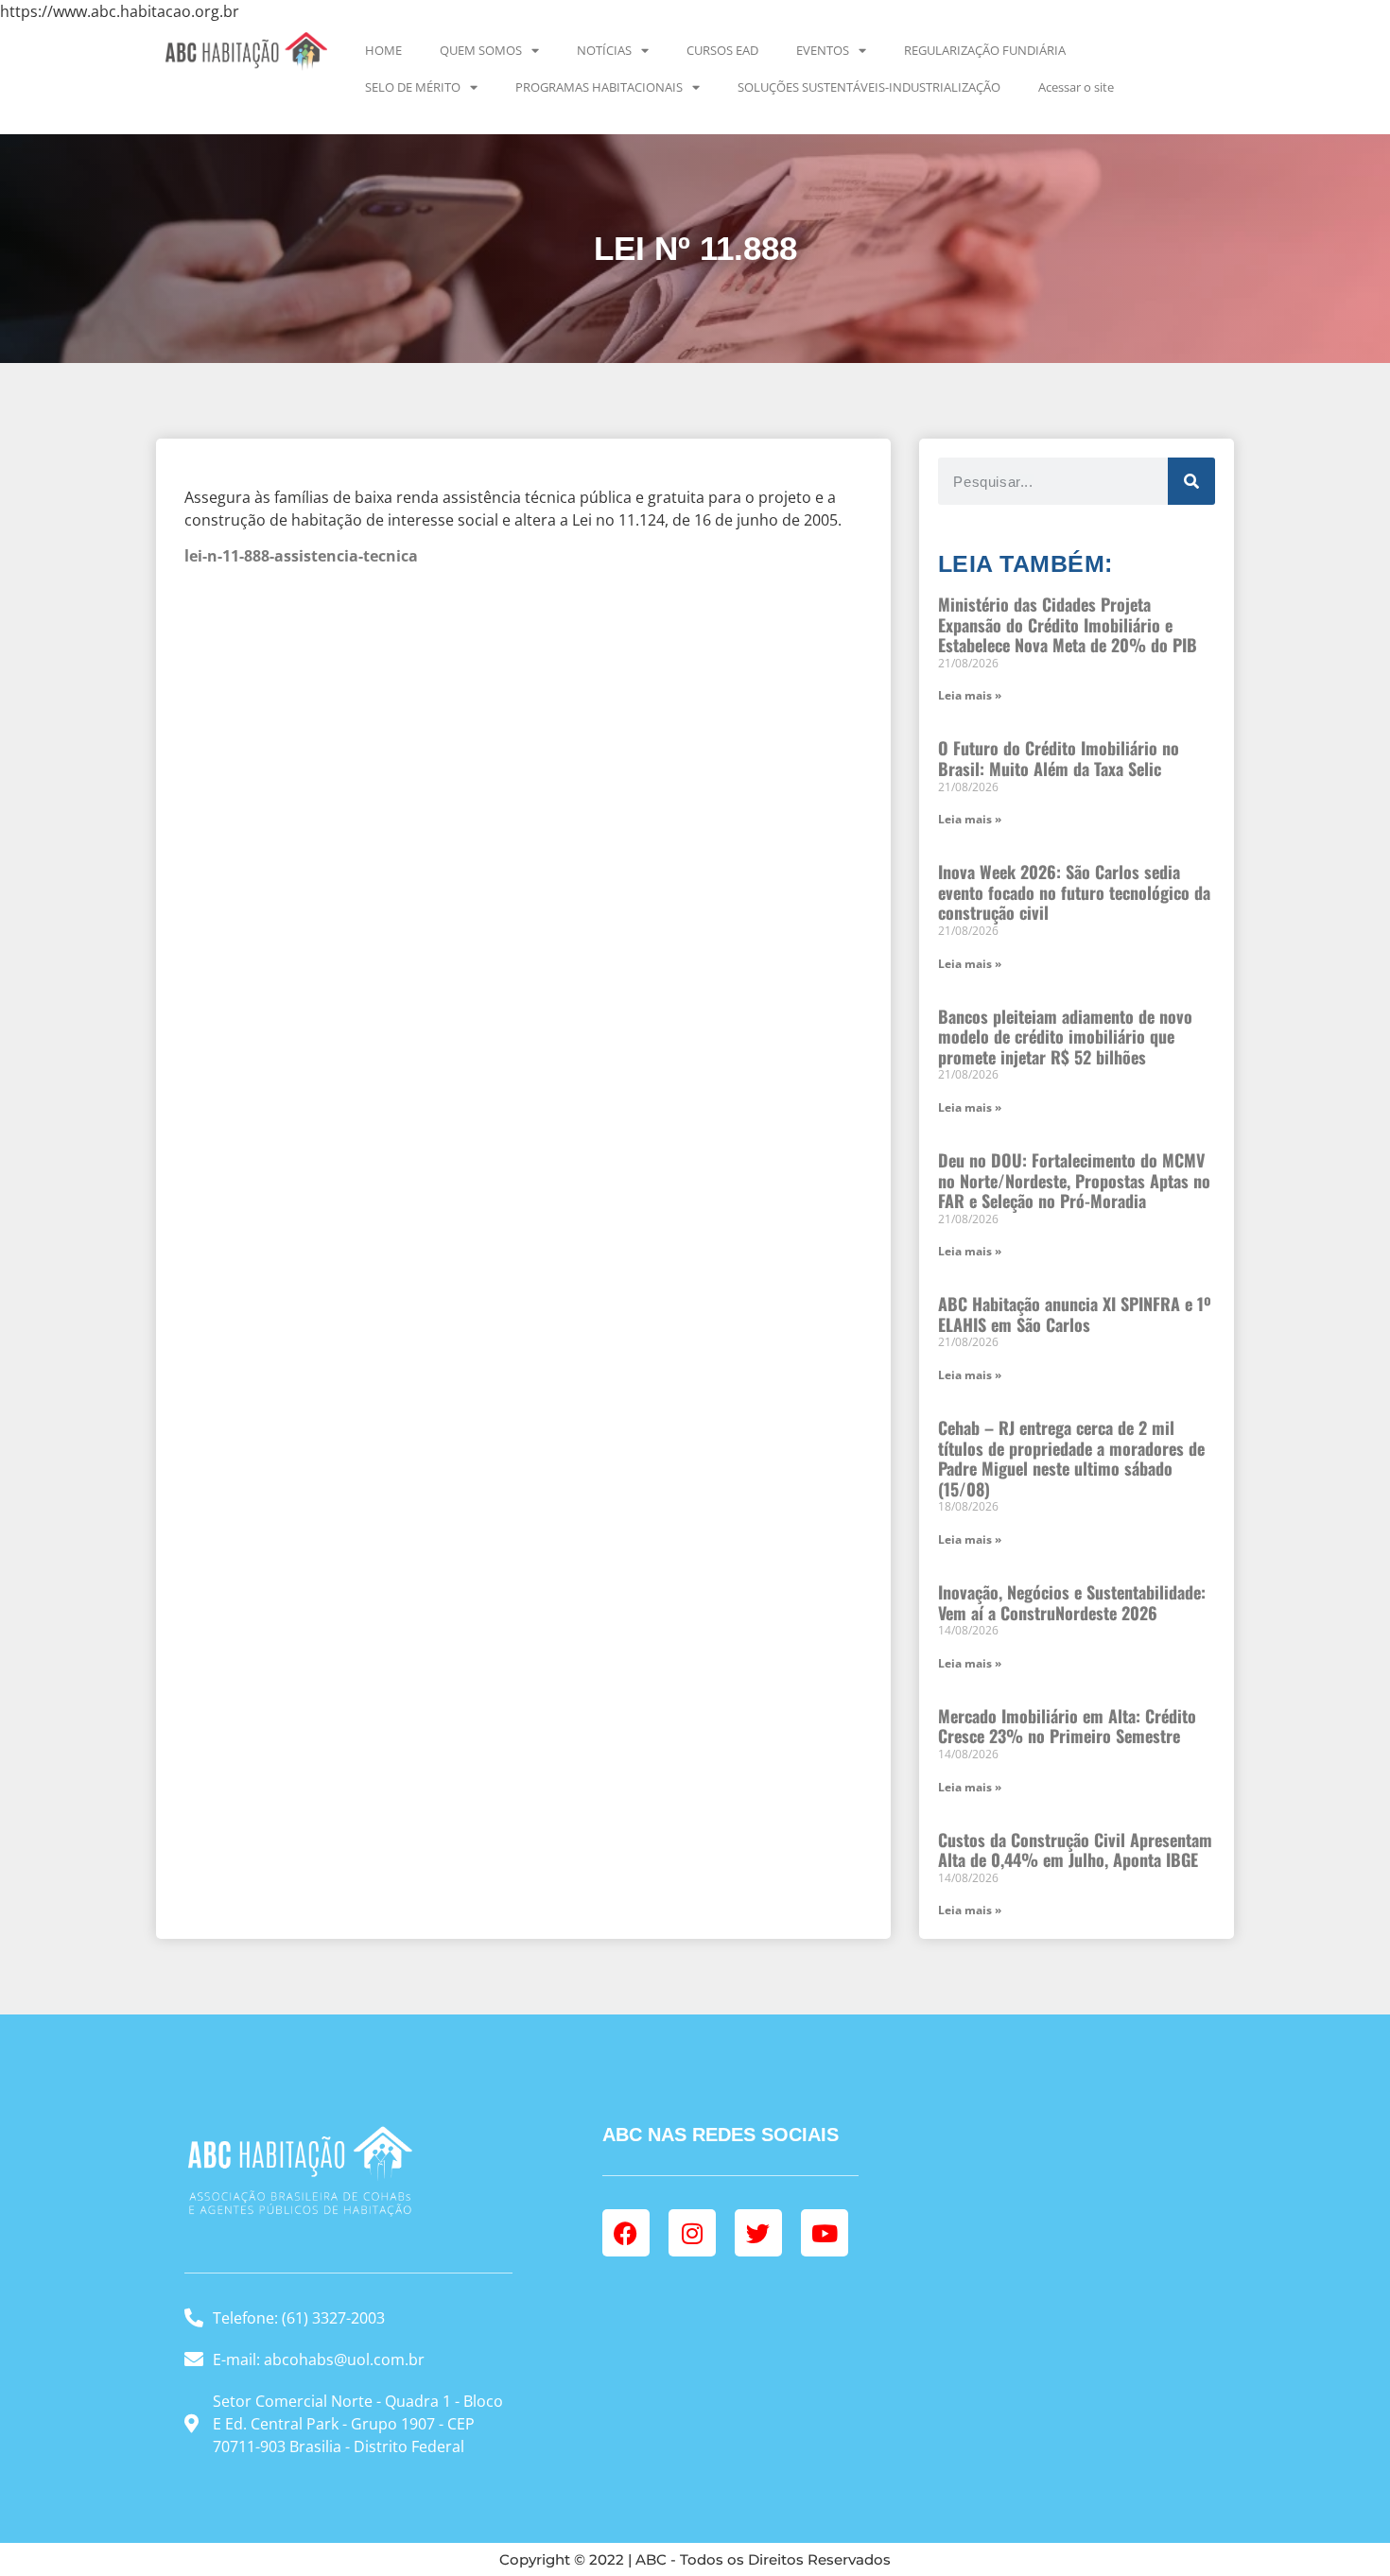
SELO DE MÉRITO (413, 87)
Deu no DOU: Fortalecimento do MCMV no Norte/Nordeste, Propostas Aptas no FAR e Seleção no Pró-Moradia (1074, 1180)
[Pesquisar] (1191, 481)
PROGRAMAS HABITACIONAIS (599, 87)
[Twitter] (758, 2233)
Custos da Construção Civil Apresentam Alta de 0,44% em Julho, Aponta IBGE (1075, 1850)
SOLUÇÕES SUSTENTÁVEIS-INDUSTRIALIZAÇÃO (869, 87)
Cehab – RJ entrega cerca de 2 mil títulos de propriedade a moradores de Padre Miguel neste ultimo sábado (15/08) (1071, 1458)
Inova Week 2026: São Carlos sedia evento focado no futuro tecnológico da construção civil (1074, 892)
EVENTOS (823, 50)
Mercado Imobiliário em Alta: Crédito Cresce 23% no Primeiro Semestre (1067, 1726)
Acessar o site (1076, 87)
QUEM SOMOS (481, 50)
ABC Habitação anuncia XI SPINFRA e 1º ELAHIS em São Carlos (1075, 1314)
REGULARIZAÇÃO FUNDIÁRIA (985, 50)
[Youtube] (825, 2233)
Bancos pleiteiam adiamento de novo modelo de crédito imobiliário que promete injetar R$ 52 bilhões (1065, 1037)
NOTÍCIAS (604, 50)
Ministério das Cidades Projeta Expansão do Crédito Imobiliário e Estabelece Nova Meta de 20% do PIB (1068, 624)
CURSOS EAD (722, 50)
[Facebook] (626, 2233)
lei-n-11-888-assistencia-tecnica (301, 556)
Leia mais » (970, 695)
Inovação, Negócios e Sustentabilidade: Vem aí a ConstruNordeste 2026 (1072, 1602)
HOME (383, 50)
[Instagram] (692, 2233)
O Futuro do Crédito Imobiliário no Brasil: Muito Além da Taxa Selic (1059, 758)
